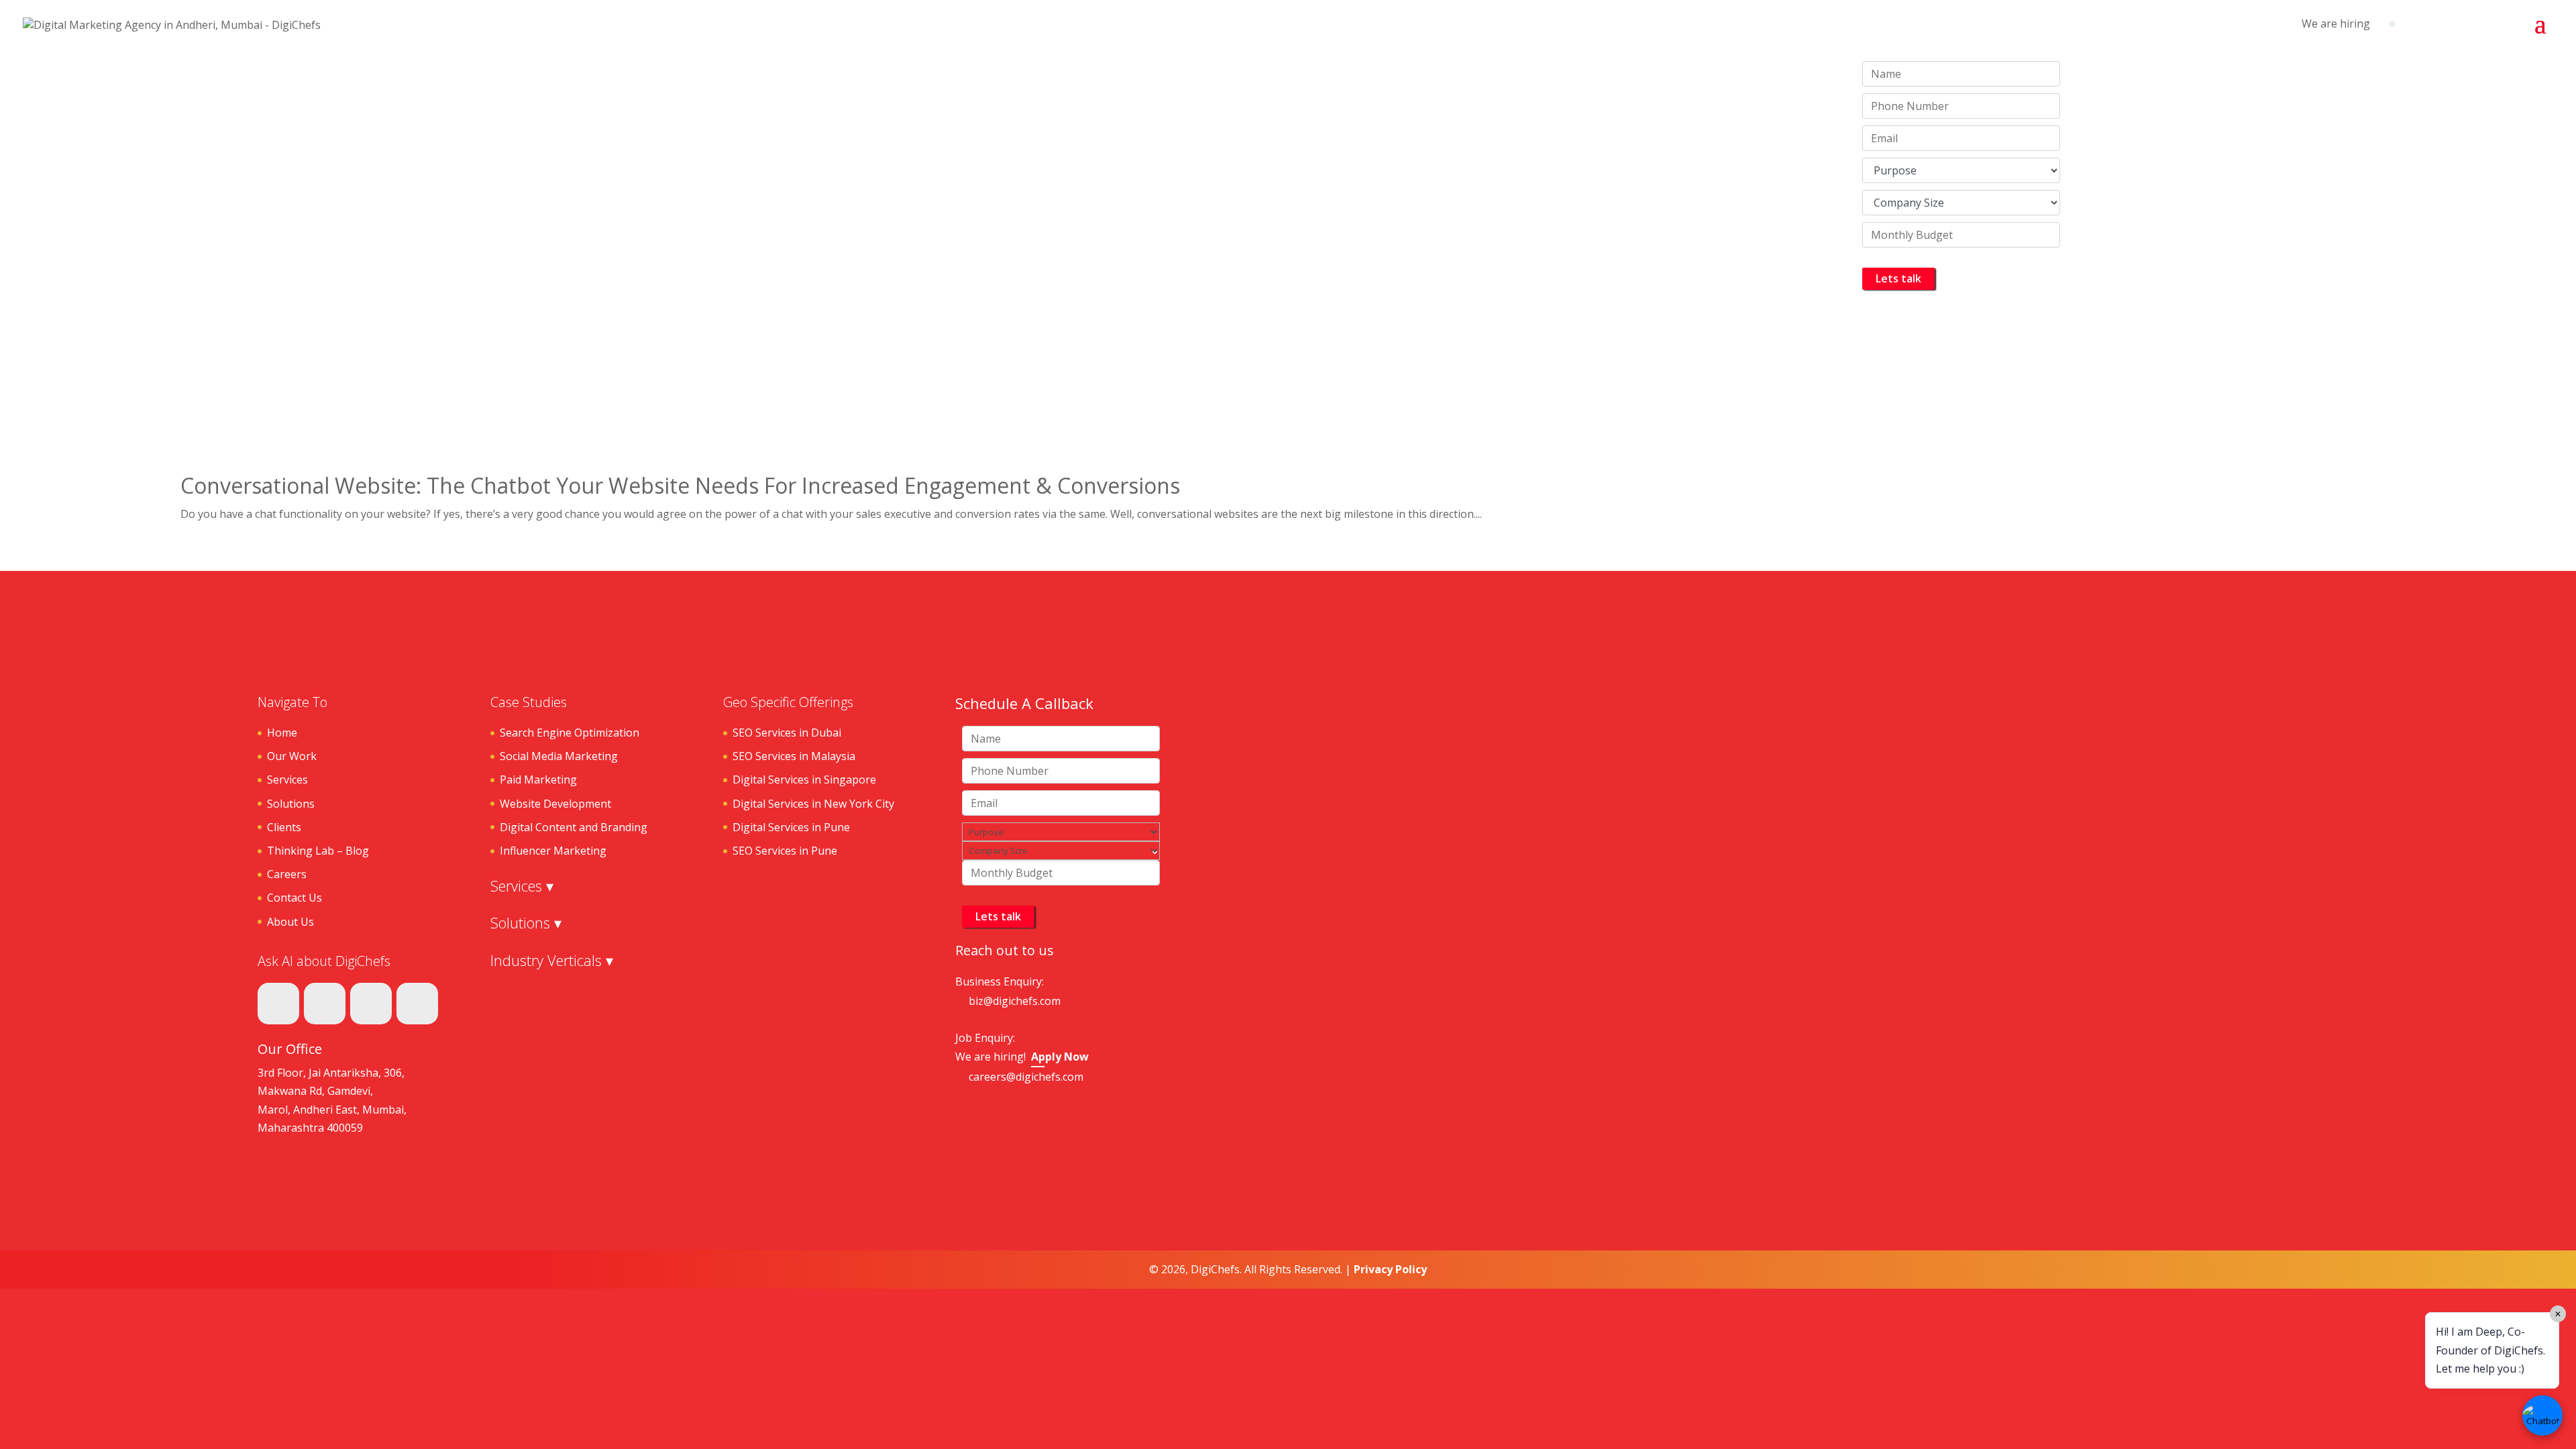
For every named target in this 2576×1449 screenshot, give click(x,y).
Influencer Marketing (553, 851)
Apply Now (1060, 1057)
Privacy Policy (1390, 1269)
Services (287, 780)
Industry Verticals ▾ (552, 960)
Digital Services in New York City (813, 804)
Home (282, 733)
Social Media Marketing (559, 756)
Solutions (291, 804)
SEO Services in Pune (785, 851)
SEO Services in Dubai (787, 733)
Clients (284, 827)
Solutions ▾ (526, 922)
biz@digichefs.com (1015, 1001)
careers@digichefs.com (1026, 1077)
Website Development (555, 804)
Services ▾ (522, 885)
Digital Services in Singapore (804, 780)
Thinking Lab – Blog (318, 851)
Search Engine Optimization (570, 733)
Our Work (292, 756)
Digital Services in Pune (791, 827)
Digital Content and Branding (574, 827)
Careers (287, 874)
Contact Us (294, 898)
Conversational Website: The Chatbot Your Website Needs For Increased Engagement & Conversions (680, 485)
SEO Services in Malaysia (794, 756)
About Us (290, 922)
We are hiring (2336, 23)
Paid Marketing (538, 780)
